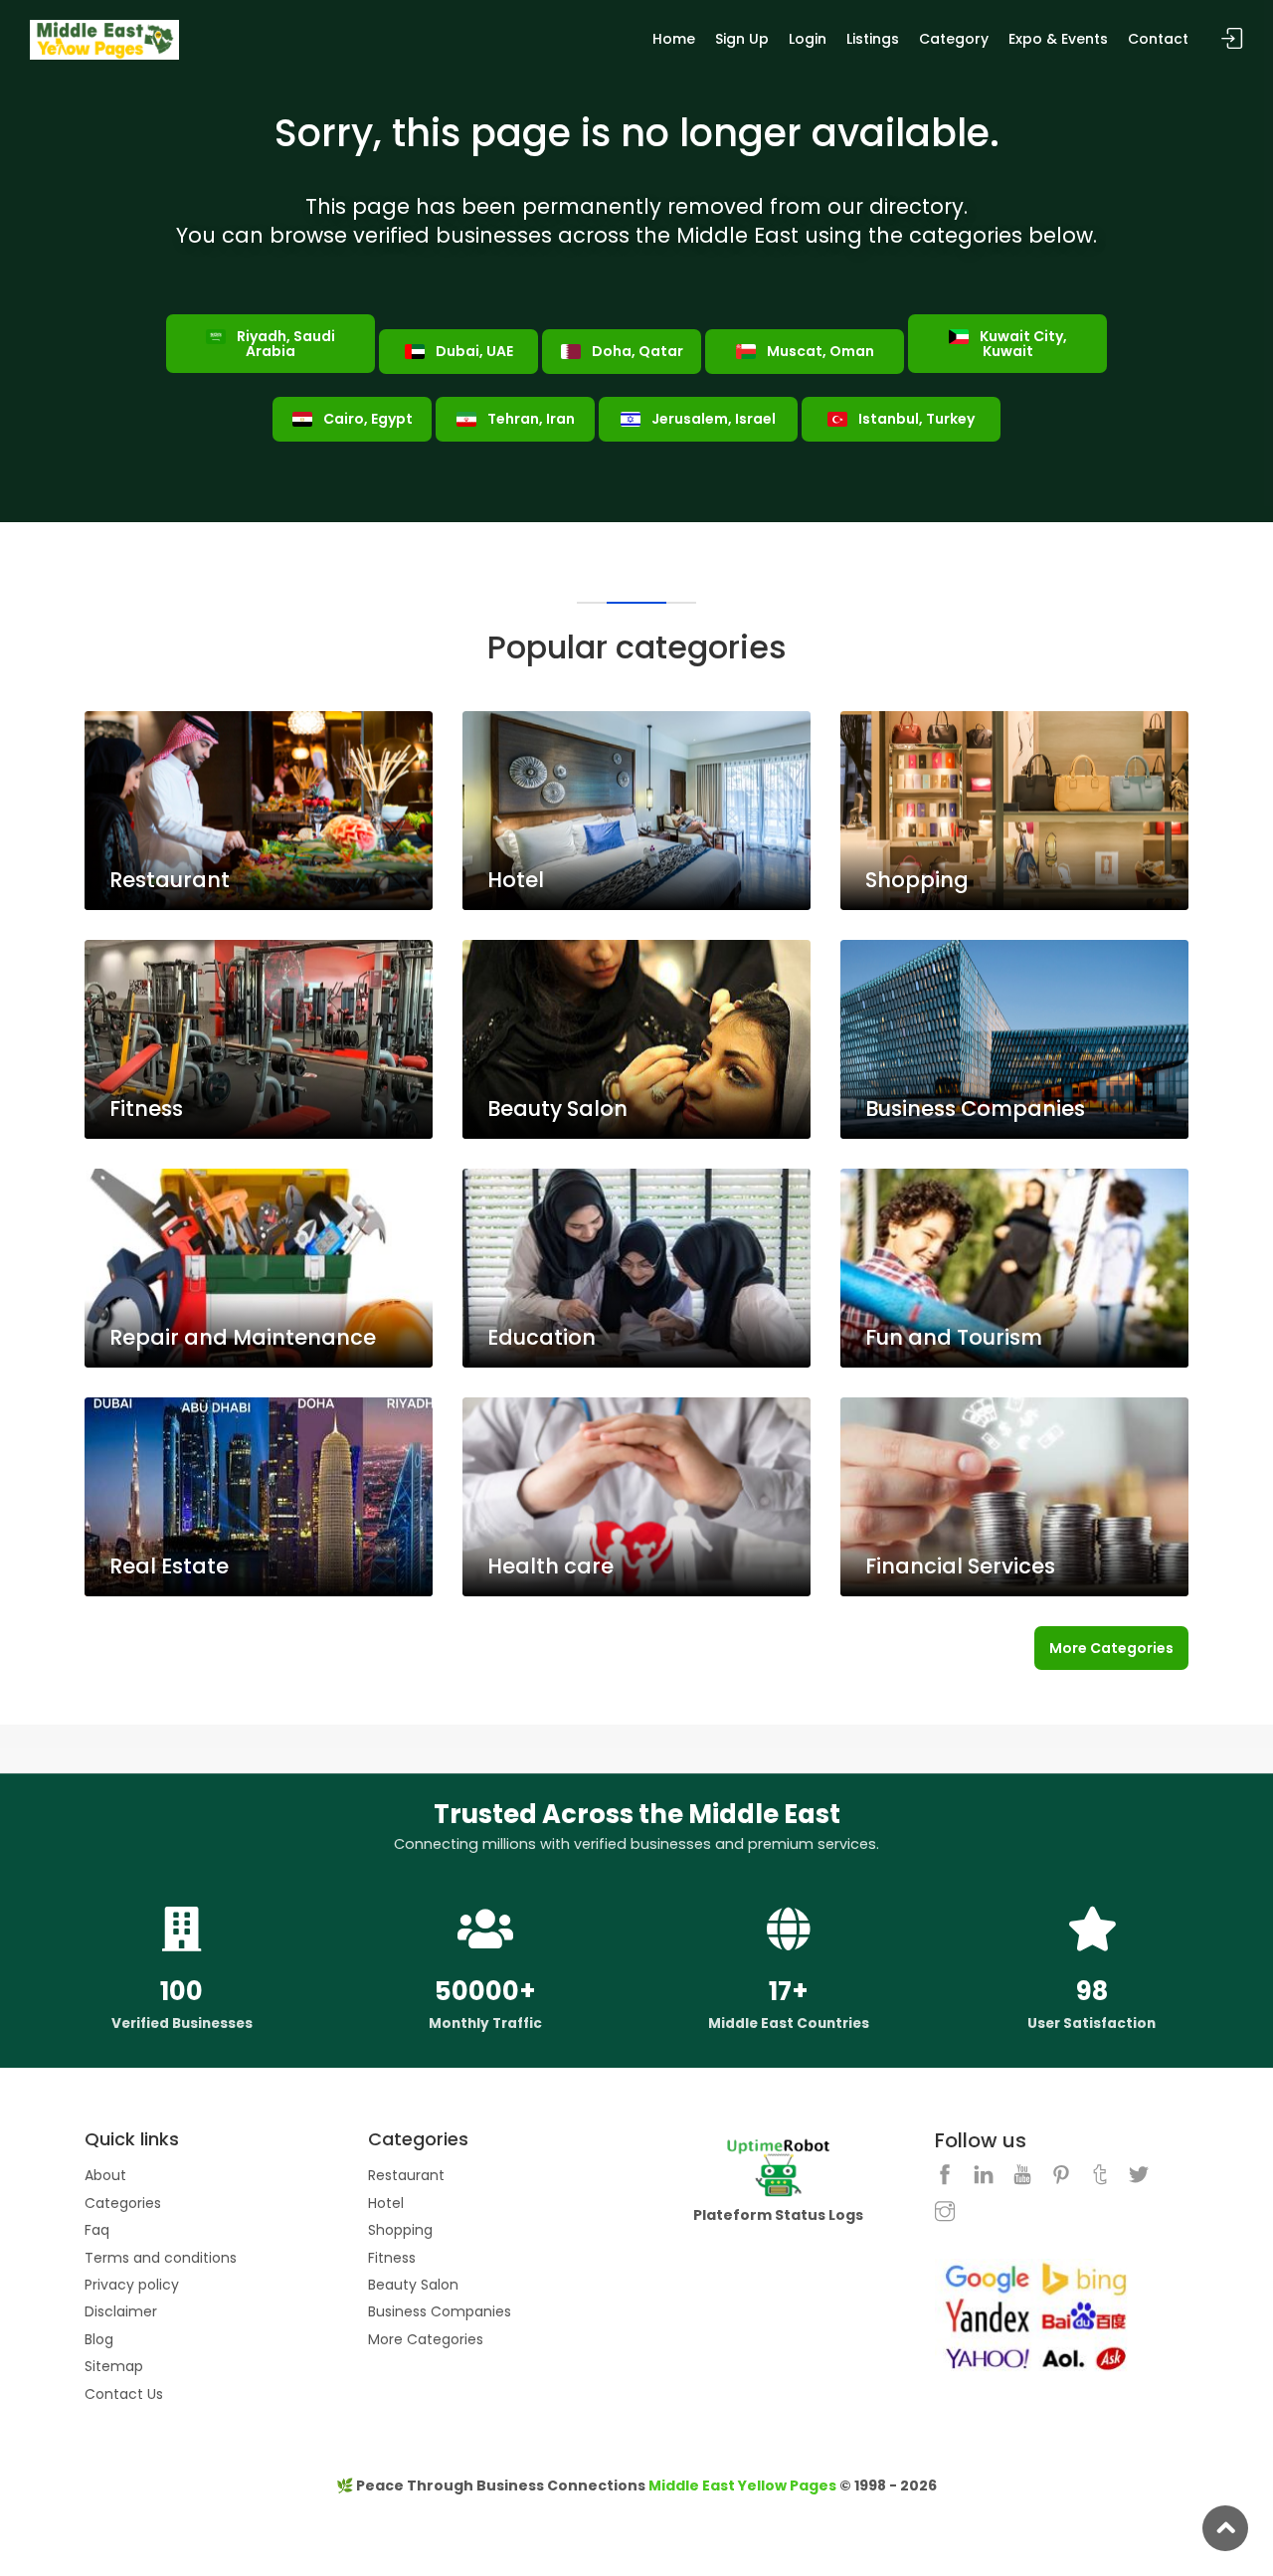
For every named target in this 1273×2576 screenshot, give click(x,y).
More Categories (1111, 1648)
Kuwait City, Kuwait (1022, 344)
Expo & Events (1058, 39)
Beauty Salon (413, 2285)
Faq (97, 2230)
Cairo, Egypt (366, 419)
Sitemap (114, 2366)
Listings (873, 39)
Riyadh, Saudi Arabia (284, 344)
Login (808, 39)
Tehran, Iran (530, 419)
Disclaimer (121, 2311)
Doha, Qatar (636, 351)
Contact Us (124, 2394)
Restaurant (406, 2175)
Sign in (1232, 39)
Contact (1158, 39)
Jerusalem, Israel (712, 419)
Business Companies (440, 2311)
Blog (99, 2339)
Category (954, 39)
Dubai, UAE (473, 351)
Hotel (386, 2203)
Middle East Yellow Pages (742, 2485)
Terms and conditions (161, 2258)
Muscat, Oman (819, 351)
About (105, 2175)
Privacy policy (132, 2285)
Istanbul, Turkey (915, 419)
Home (674, 39)
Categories (123, 2203)
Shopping (400, 2230)
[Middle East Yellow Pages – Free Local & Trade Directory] (104, 39)
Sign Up (742, 39)
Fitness (392, 2258)
